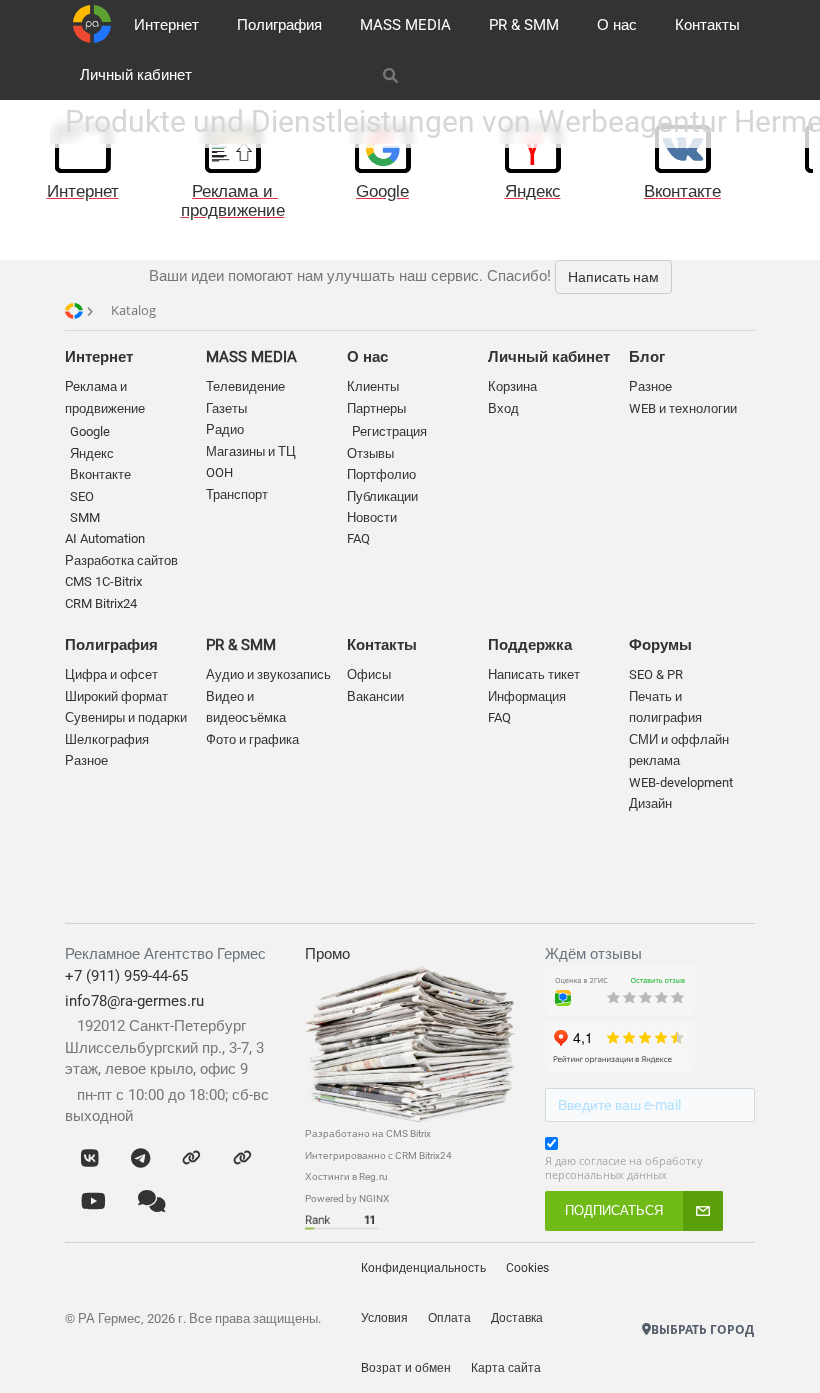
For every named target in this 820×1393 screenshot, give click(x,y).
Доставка (517, 1318)
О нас (617, 25)
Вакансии (375, 696)
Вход (503, 408)
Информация (527, 696)
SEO (82, 496)
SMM (85, 517)
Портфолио (381, 474)
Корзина (512, 386)
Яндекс (92, 453)
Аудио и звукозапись (268, 674)
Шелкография (107, 739)
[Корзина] (584, 75)
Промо (327, 954)
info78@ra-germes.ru (134, 1001)
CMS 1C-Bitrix (103, 581)
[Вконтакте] (90, 1159)
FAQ (358, 538)
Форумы (660, 645)
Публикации (382, 496)
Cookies (527, 1268)
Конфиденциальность (423, 1268)
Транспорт (237, 494)
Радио (225, 429)
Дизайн (650, 803)
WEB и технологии (683, 408)
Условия (384, 1318)
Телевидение (245, 386)
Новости (372, 517)
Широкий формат (116, 696)
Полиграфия (279, 25)
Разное (86, 760)
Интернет (166, 25)
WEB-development (681, 782)
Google (90, 431)
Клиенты (373, 386)
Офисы (369, 674)
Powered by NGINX (347, 1198)
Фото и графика (252, 739)
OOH (219, 472)
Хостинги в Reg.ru (346, 1176)
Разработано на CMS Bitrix (368, 1133)
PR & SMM (524, 25)
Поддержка (530, 645)
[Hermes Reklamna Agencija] (691, 1298)
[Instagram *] (242, 1159)
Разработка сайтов (121, 560)
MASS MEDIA (405, 25)
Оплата (449, 1318)
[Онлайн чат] (152, 1203)
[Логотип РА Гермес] (92, 24)
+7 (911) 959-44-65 (126, 976)
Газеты (226, 408)
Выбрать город (702, 1329)
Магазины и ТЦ (251, 451)
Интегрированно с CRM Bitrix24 (378, 1155)
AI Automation (105, 538)
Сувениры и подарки (126, 717)
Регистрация (389, 431)
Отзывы (370, 453)
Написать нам (613, 277)
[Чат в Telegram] (140, 1159)
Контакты (707, 25)
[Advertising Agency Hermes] (671, 1298)
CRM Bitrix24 (101, 603)
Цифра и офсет (111, 674)
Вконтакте (100, 474)
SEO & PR (656, 674)
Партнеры (376, 408)
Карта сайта (506, 1368)
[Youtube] (93, 1203)
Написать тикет (534, 674)
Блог (647, 357)
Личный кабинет (136, 75)
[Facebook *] (191, 1159)
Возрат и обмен (406, 1368)
